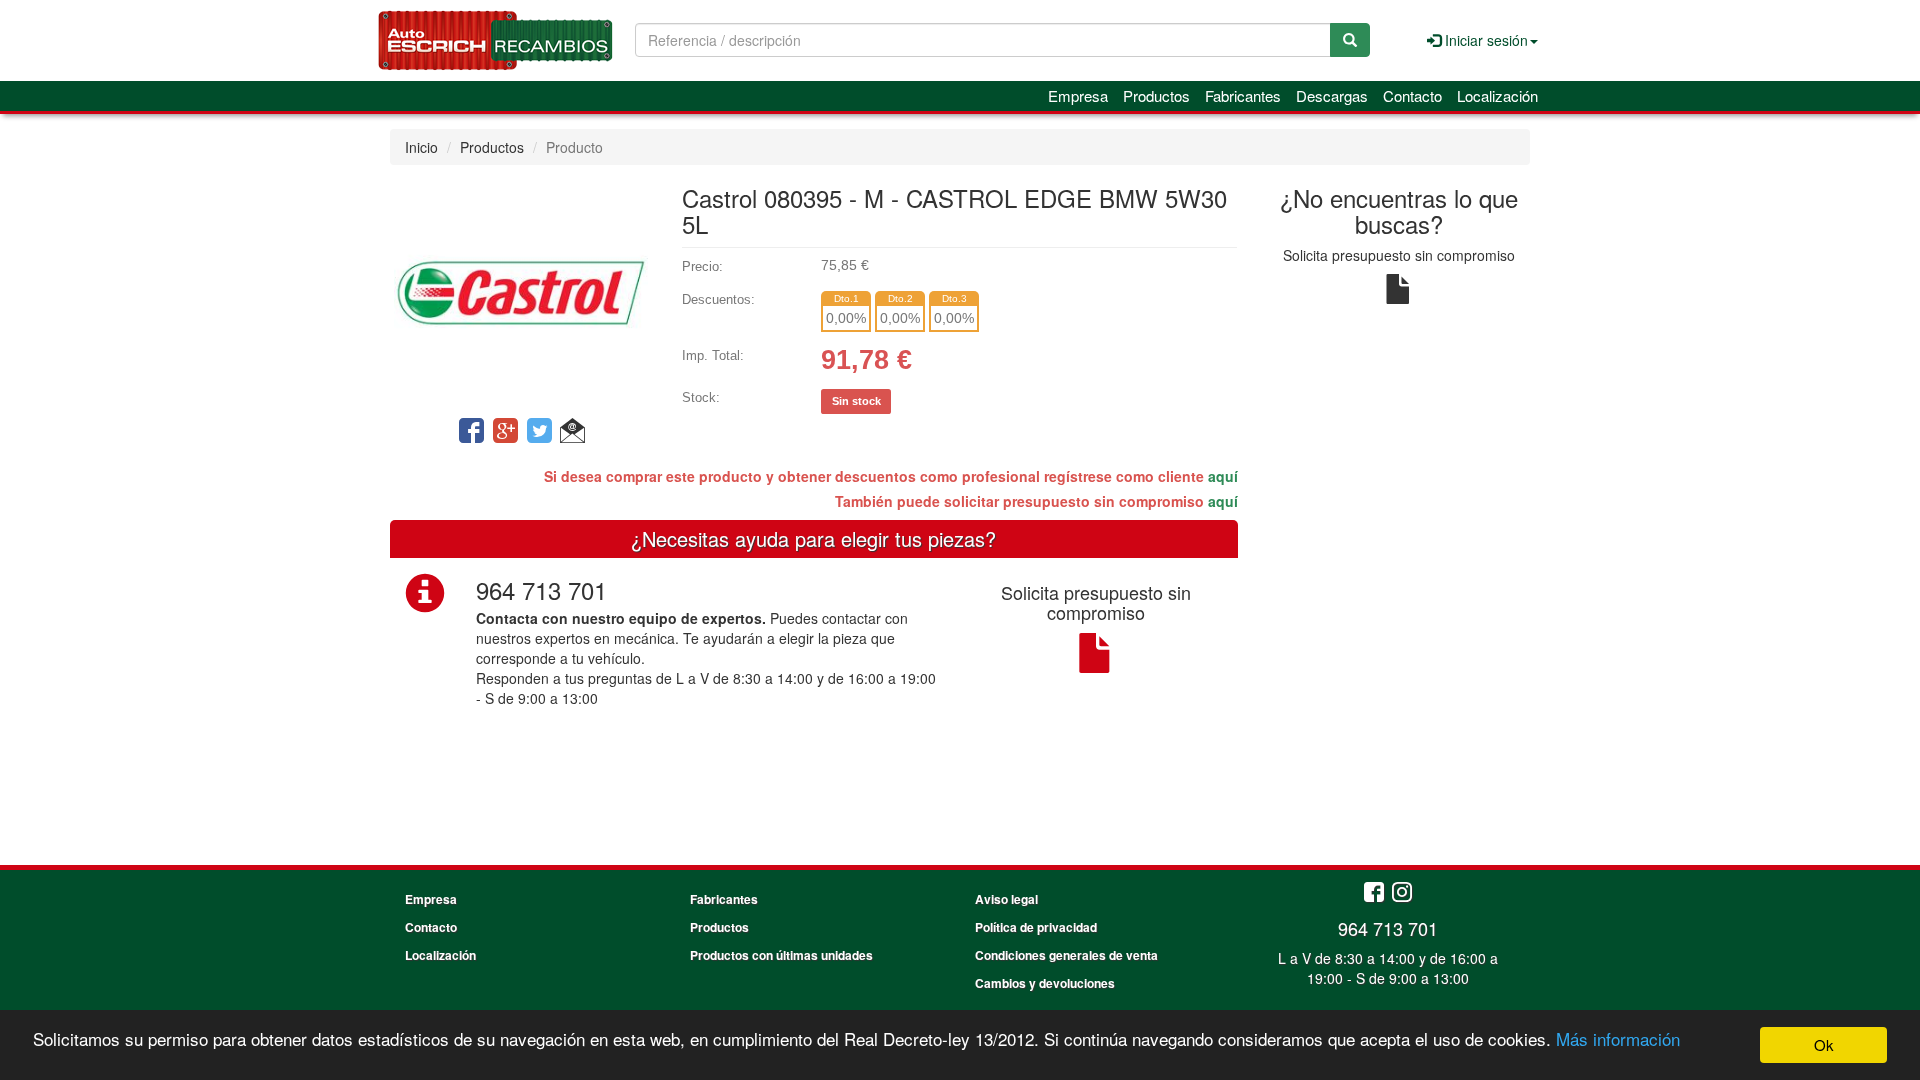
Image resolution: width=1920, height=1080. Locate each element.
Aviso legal (1006, 899)
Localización (1497, 95)
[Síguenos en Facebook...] (1374, 893)
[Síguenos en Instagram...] (1402, 893)
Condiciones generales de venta (1066, 955)
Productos (1156, 95)
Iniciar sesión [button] (1484, 40)
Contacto (1412, 95)
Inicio (421, 147)
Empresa (1078, 95)
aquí (1223, 476)
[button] (572, 432)
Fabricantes (1243, 95)
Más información (1618, 1038)
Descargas (1332, 95)
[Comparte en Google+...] (505, 432)
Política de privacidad (1036, 927)
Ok (1824, 1044)
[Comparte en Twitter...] (539, 432)
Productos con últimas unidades (781, 955)
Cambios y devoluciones (1045, 983)
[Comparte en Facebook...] (471, 432)
